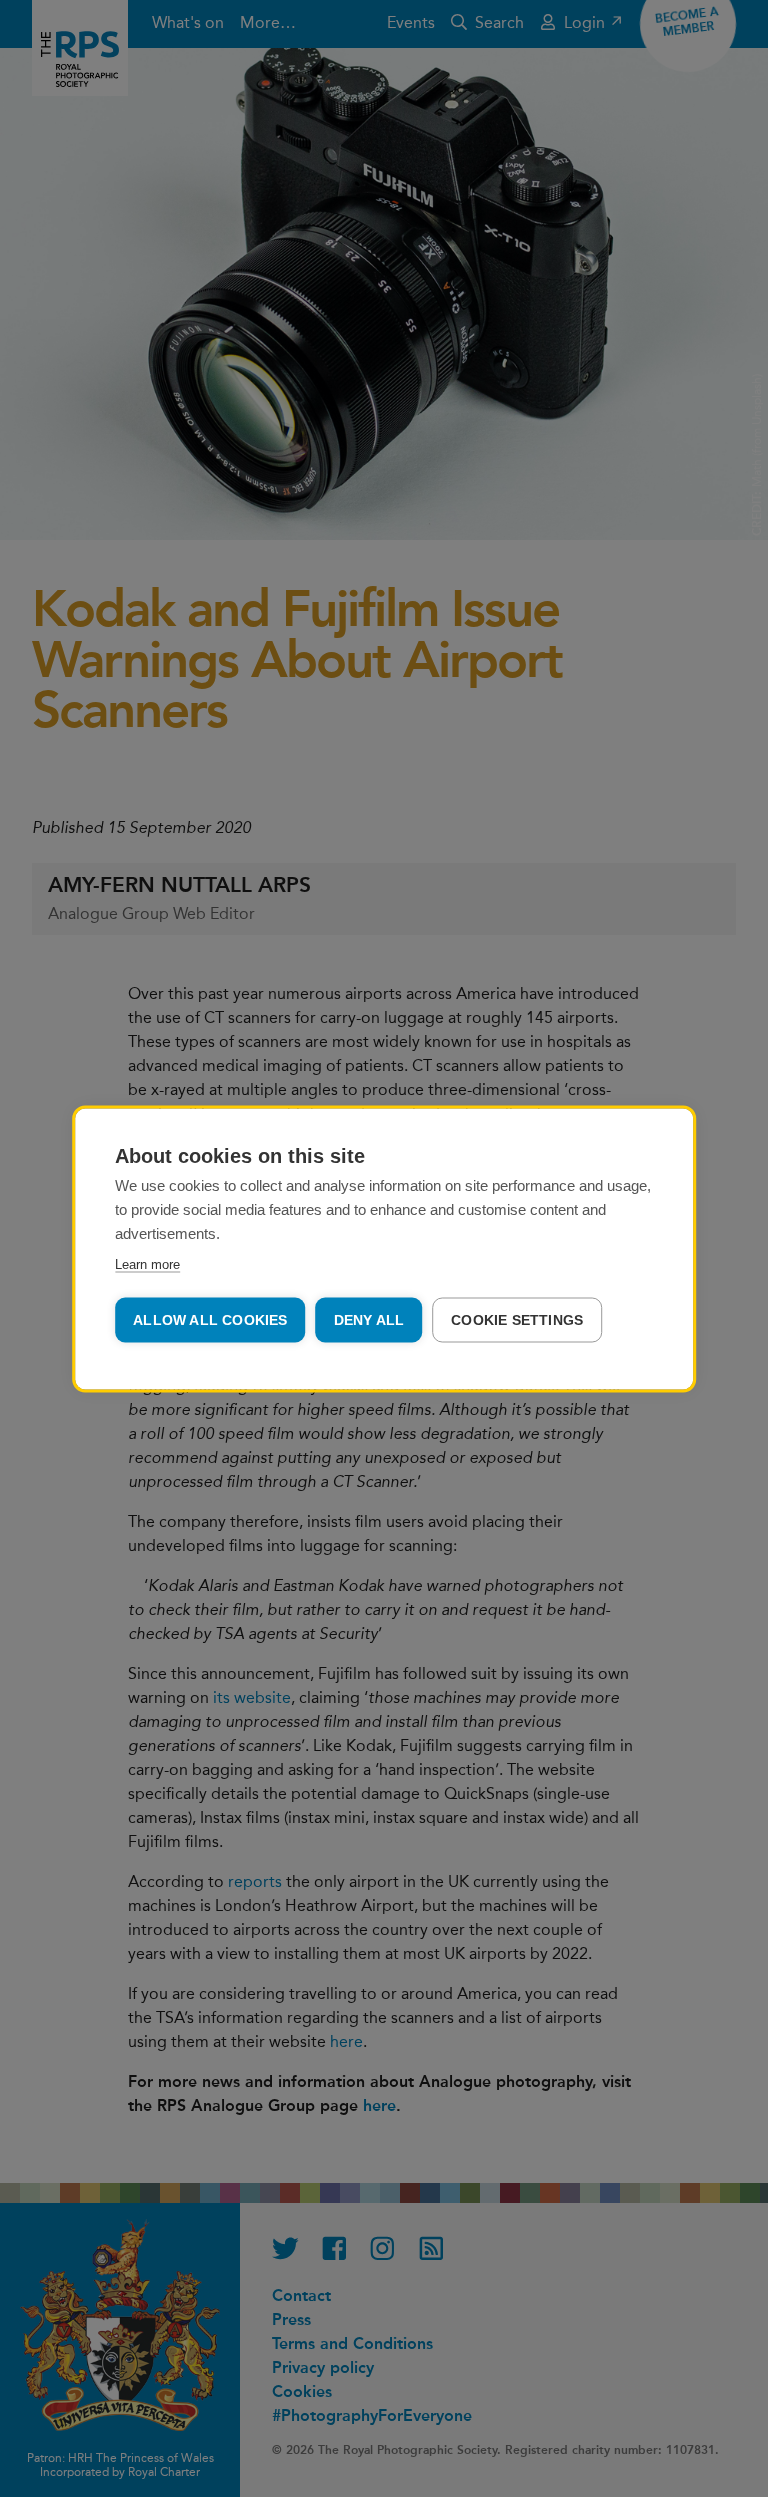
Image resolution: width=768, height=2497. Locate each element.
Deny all (369, 1319)
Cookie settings (517, 1319)
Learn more (147, 1263)
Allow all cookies (210, 1319)
